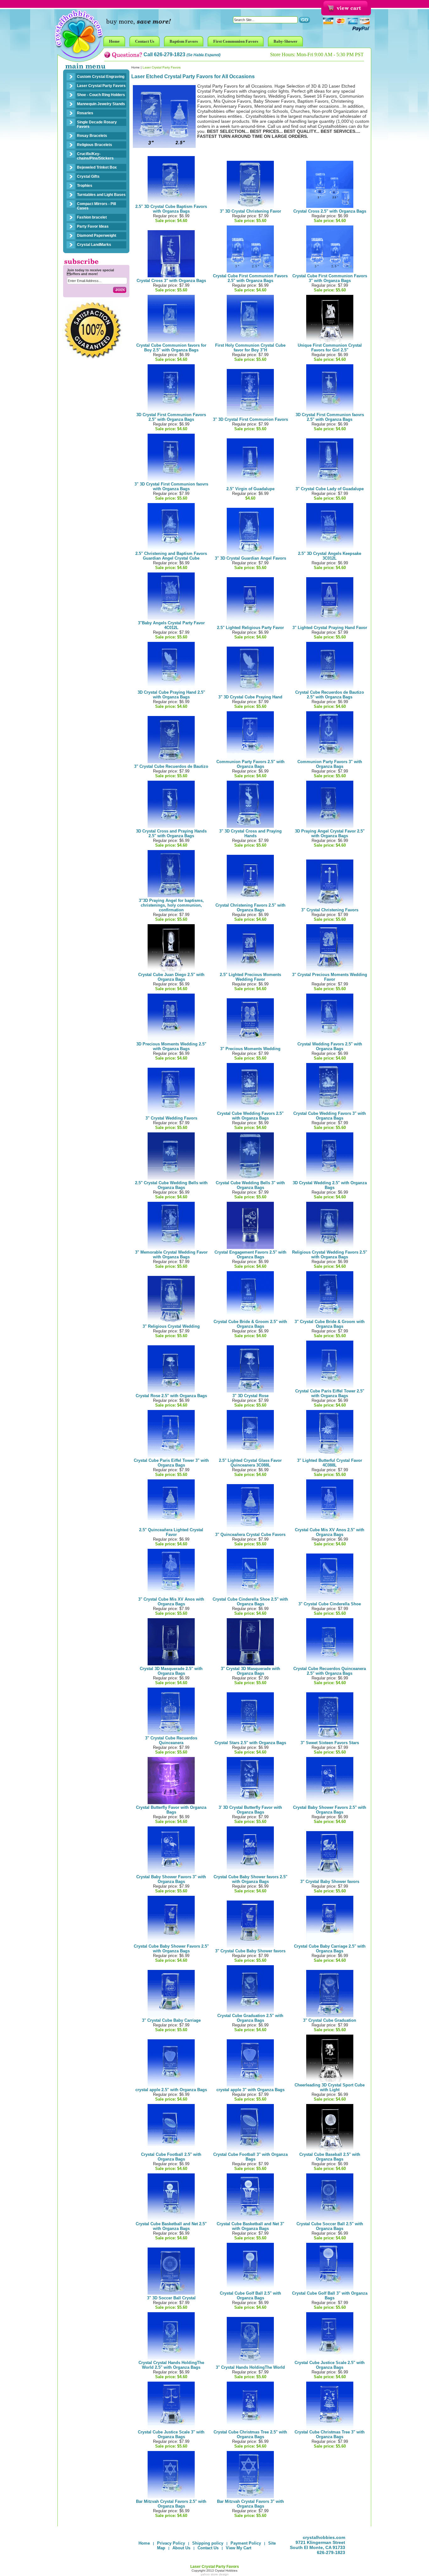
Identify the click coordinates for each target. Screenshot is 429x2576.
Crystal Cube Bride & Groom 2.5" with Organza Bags (250, 1324)
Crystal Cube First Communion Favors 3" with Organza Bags (330, 278)
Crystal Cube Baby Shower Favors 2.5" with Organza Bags (171, 1949)
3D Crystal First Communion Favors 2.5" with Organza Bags (171, 417)
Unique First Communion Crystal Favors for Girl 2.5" (330, 348)
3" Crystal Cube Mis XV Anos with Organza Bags (171, 1602)
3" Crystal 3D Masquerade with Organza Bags (250, 1671)
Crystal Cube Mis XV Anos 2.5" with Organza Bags (330, 1532)
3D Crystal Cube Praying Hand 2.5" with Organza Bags (171, 695)
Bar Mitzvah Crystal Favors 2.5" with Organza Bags (171, 2504)
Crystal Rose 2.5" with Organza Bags (171, 1396)
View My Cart (239, 2548)
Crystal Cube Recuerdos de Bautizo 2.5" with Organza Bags (330, 695)
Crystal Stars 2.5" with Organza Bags (250, 1743)
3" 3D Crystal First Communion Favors (250, 419)
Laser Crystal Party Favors (101, 86)
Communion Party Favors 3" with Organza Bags (330, 764)
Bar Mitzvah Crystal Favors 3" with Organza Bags (250, 2504)
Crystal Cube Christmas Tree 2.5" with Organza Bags (250, 2434)
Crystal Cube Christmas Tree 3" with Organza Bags (330, 2434)
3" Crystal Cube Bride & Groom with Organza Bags (330, 1324)
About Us (181, 2548)
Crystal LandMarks (94, 245)
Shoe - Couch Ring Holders (101, 95)
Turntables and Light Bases (101, 195)
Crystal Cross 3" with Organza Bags (171, 281)
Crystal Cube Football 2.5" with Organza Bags (171, 2157)
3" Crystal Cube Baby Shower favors (250, 1951)
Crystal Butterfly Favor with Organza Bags (171, 1810)
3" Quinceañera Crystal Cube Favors (250, 1535)
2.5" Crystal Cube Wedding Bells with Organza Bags (171, 1185)
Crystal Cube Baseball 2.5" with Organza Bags (330, 2157)
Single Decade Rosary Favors (97, 124)
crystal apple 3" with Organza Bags (250, 2090)
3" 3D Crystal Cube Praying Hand (250, 697)
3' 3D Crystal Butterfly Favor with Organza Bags (250, 1810)
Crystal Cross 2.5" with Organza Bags (330, 211)
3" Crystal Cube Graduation (330, 2020)
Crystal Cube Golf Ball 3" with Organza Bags (330, 2296)
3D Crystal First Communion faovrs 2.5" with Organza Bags (330, 417)
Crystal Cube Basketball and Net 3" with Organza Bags (250, 2226)
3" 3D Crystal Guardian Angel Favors (250, 558)
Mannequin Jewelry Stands (101, 104)
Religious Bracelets (95, 145)
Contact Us (208, 2548)
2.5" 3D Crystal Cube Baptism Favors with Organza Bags (171, 209)
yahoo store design (215, 2574)
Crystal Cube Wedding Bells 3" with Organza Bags (250, 1185)
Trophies (85, 186)
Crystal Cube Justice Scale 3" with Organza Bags (171, 2434)
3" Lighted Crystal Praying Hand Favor (330, 628)
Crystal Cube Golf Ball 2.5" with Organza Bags (250, 2296)
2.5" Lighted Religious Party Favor (250, 628)
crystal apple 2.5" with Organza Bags (171, 2090)
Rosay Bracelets (92, 136)
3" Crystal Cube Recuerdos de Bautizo (171, 766)
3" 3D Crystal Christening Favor (250, 211)
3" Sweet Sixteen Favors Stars (330, 1743)
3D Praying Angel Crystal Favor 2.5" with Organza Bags (330, 833)
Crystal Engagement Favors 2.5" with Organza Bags (250, 1255)
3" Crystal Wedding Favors (171, 1118)
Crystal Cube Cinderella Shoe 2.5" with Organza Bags (250, 1602)
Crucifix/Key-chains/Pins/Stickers (95, 156)
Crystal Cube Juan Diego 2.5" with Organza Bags (171, 977)
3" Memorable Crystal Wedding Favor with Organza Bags (171, 1255)
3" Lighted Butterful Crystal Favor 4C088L (330, 1463)
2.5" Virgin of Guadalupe (250, 489)
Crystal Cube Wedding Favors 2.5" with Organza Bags (250, 1116)
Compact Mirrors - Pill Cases (96, 206)
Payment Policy (246, 2543)
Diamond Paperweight (97, 236)
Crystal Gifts (88, 176)
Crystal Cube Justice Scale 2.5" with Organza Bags (330, 2365)
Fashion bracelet (92, 217)
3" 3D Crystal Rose (250, 1396)
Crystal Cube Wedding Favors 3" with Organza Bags (330, 1116)
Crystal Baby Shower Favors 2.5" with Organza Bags (330, 1810)
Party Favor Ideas (93, 226)
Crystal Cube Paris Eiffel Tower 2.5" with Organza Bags (330, 1393)
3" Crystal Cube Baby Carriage (171, 2020)
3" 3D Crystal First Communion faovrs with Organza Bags (171, 486)
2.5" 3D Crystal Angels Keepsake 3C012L (330, 556)
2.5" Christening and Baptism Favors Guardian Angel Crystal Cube (171, 556)
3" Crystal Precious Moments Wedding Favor (330, 977)
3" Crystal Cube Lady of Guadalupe (330, 489)
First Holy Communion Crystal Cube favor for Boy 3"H (250, 348)
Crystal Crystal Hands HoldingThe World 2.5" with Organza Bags (171, 2365)
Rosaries (85, 113)
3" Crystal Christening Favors (330, 910)
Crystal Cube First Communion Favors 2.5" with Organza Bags (250, 278)
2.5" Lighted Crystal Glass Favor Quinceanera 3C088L (250, 1463)
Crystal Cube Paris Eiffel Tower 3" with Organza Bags (171, 1463)
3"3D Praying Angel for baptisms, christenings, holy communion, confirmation (171, 905)
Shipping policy (208, 2543)
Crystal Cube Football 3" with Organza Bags (250, 2157)
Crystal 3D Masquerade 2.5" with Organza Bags (171, 1671)
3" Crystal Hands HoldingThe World (250, 2367)
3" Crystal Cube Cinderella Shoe (330, 1604)
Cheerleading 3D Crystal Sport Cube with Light (330, 2087)
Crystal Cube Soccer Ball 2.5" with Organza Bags (330, 2226)
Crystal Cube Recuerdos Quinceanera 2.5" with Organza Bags (330, 1671)
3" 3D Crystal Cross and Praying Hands (250, 833)
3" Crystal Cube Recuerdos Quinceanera (171, 1740)
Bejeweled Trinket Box (97, 167)
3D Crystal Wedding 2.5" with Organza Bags (330, 1185)
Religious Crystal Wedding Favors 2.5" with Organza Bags (330, 1255)
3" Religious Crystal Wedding (171, 1326)
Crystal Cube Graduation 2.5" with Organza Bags (250, 2018)
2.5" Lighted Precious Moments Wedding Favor (250, 977)
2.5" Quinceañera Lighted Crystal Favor (171, 1532)
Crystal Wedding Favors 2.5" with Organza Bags (330, 1046)
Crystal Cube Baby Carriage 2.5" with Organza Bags (330, 1949)
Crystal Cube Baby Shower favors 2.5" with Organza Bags (250, 1879)
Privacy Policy (171, 2543)
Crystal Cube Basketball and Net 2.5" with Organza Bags (171, 2226)
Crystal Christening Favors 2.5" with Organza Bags (250, 908)
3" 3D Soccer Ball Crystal (171, 2298)
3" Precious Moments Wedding (250, 1049)
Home (136, 67)
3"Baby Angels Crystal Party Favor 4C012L (171, 625)
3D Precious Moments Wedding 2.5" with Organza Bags (171, 1046)
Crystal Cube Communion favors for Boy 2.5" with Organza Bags (171, 348)
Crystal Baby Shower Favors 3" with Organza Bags (171, 1879)
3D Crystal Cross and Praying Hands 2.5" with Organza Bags (171, 833)
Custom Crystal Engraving (101, 77)
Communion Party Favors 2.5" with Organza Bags (250, 764)
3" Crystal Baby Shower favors (330, 1882)
